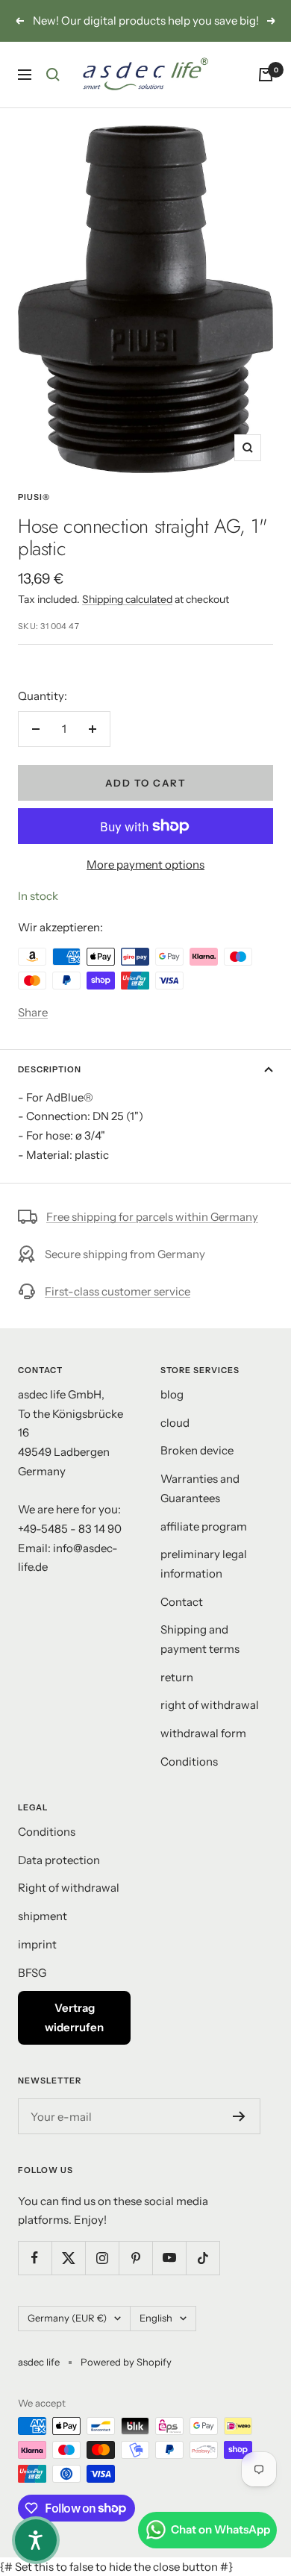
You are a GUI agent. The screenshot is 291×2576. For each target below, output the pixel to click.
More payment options (145, 884)
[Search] (53, 93)
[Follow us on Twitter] (68, 2277)
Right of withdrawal (69, 1907)
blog (172, 1414)
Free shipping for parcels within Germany (152, 1236)
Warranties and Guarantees (200, 1508)
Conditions (189, 1781)
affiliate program (204, 1545)
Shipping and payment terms (200, 1659)
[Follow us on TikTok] (203, 2277)
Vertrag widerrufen (74, 2037)
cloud (175, 1441)
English (156, 2337)
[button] (36, 2540)
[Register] (239, 2136)
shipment (43, 1935)
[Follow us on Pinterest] (135, 2277)
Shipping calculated (127, 619)
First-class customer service (118, 1311)
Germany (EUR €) (67, 2337)
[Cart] (266, 93)
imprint (37, 1964)
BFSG (32, 1991)
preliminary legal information (204, 1583)
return (177, 1696)
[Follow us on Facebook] (35, 2277)
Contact (182, 1620)
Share (33, 1032)
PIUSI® (34, 516)
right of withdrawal (210, 1724)
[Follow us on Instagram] (102, 2277)
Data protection (59, 1879)
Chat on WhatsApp (220, 2529)
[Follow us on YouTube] (169, 2277)
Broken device (197, 1470)
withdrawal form (203, 1753)
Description (50, 1089)
